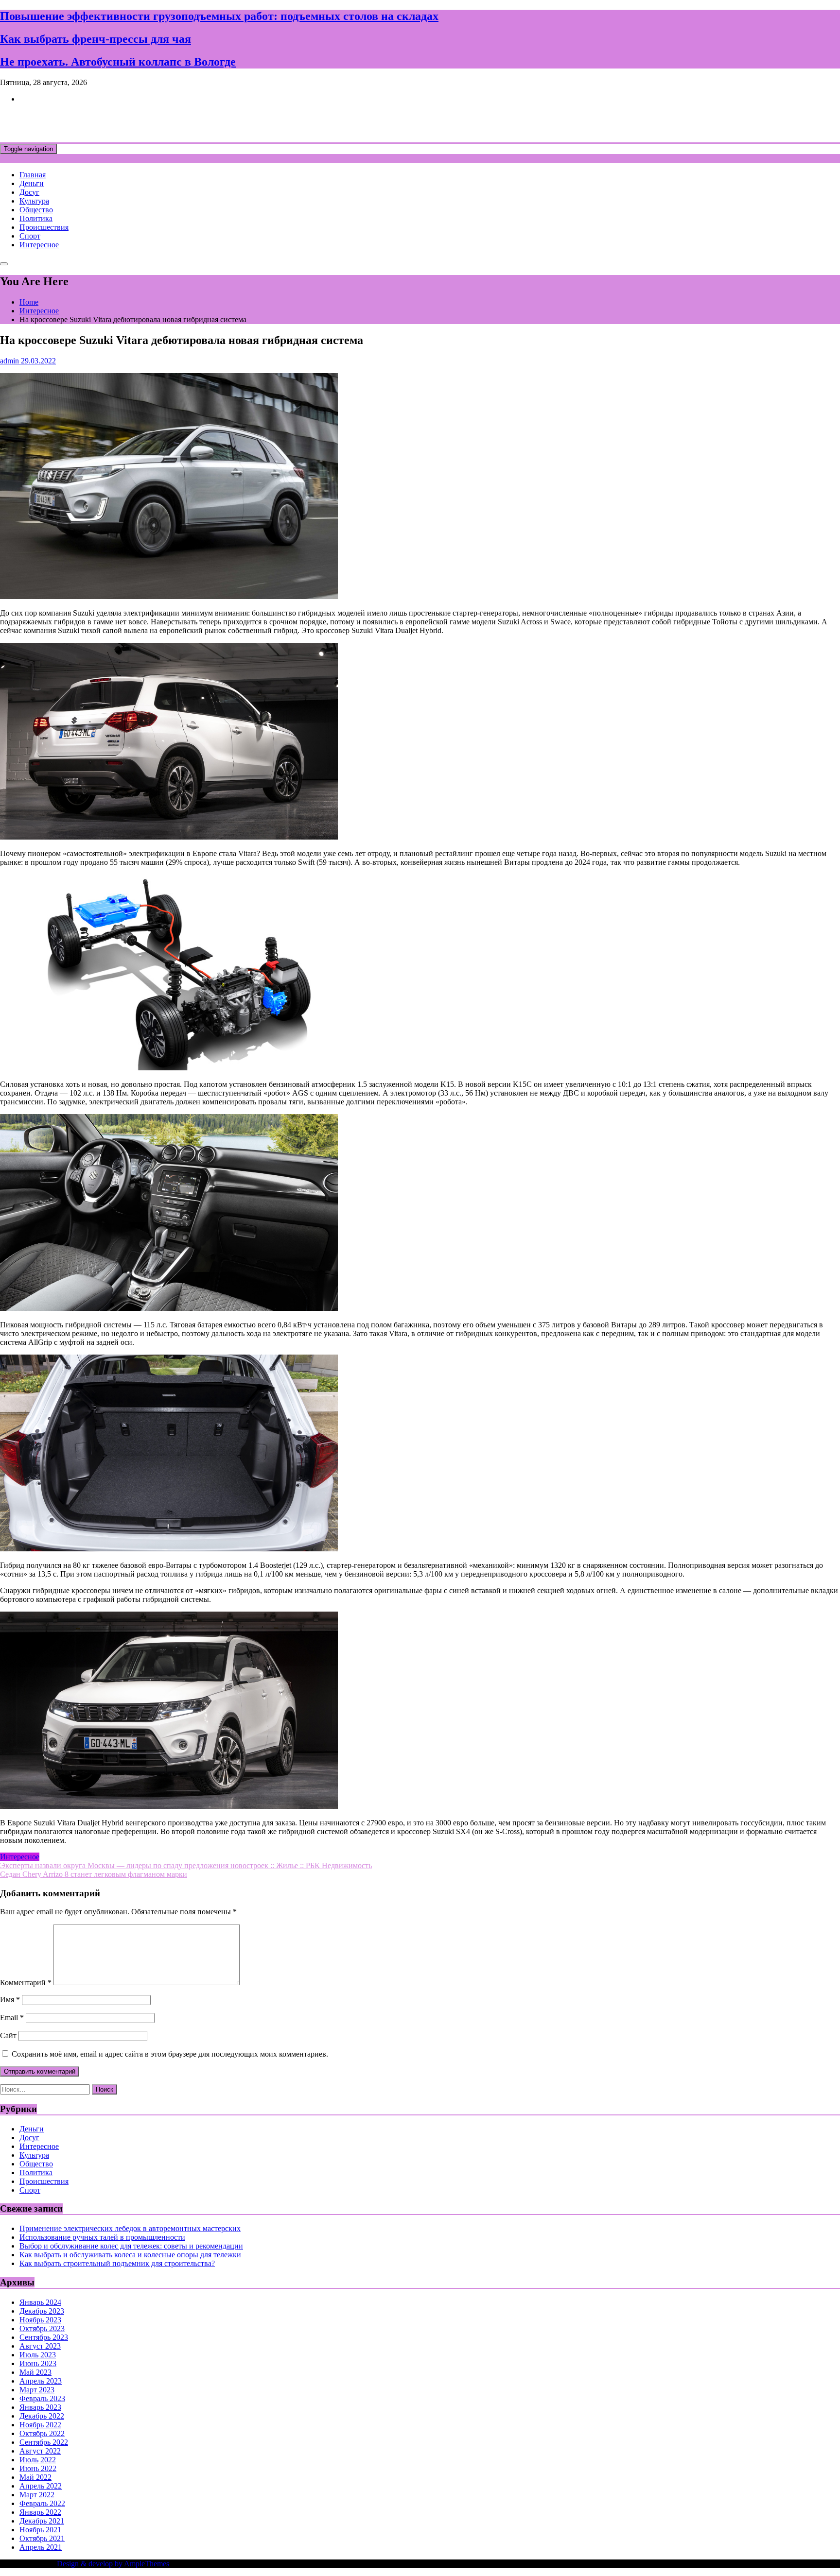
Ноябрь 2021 (40, 2530)
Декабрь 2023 (42, 2311)
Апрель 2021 (41, 2547)
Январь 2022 (40, 2512)
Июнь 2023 (38, 2363)
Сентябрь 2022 (44, 2442)
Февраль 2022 (42, 2503)
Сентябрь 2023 (44, 2337)
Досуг (29, 192)
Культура (34, 201)
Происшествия (44, 227)
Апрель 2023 (41, 2381)
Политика (36, 218)
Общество (36, 210)
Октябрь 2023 (42, 2328)
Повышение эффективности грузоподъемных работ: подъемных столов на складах (219, 16)
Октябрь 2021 (42, 2538)
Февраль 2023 (42, 2398)
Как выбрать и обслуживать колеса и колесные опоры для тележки (130, 2255)
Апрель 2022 (41, 2486)
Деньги (32, 183)
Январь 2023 (40, 2407)
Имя (10, 2000)
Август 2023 (40, 2346)
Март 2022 (37, 2495)
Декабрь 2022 (42, 2416)
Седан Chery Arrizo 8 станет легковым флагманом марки (94, 1874)
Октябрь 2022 (42, 2433)
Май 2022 (35, 2477)
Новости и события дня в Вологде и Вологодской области (199, 122)
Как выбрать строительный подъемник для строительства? (117, 2263)
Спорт (30, 236)
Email (12, 2018)
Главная (33, 175)
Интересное (39, 245)
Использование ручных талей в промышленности (102, 2237)
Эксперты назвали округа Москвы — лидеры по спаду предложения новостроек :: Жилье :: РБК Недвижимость (186, 1865)
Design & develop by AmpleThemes (113, 2564)
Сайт (8, 2035)
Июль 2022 (38, 2460)
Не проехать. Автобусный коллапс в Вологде (118, 62)
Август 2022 (40, 2451)
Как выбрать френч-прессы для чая (96, 39)
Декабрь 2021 (42, 2521)
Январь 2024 (40, 2302)
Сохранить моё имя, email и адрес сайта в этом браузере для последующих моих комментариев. (170, 2054)
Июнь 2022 (38, 2468)
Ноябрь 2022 (40, 2425)
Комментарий (26, 1983)
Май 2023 (35, 2372)
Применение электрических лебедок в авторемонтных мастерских (130, 2228)
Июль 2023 (38, 2355)
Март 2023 (37, 2390)
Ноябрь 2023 (40, 2320)
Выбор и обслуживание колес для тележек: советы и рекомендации (131, 2246)
